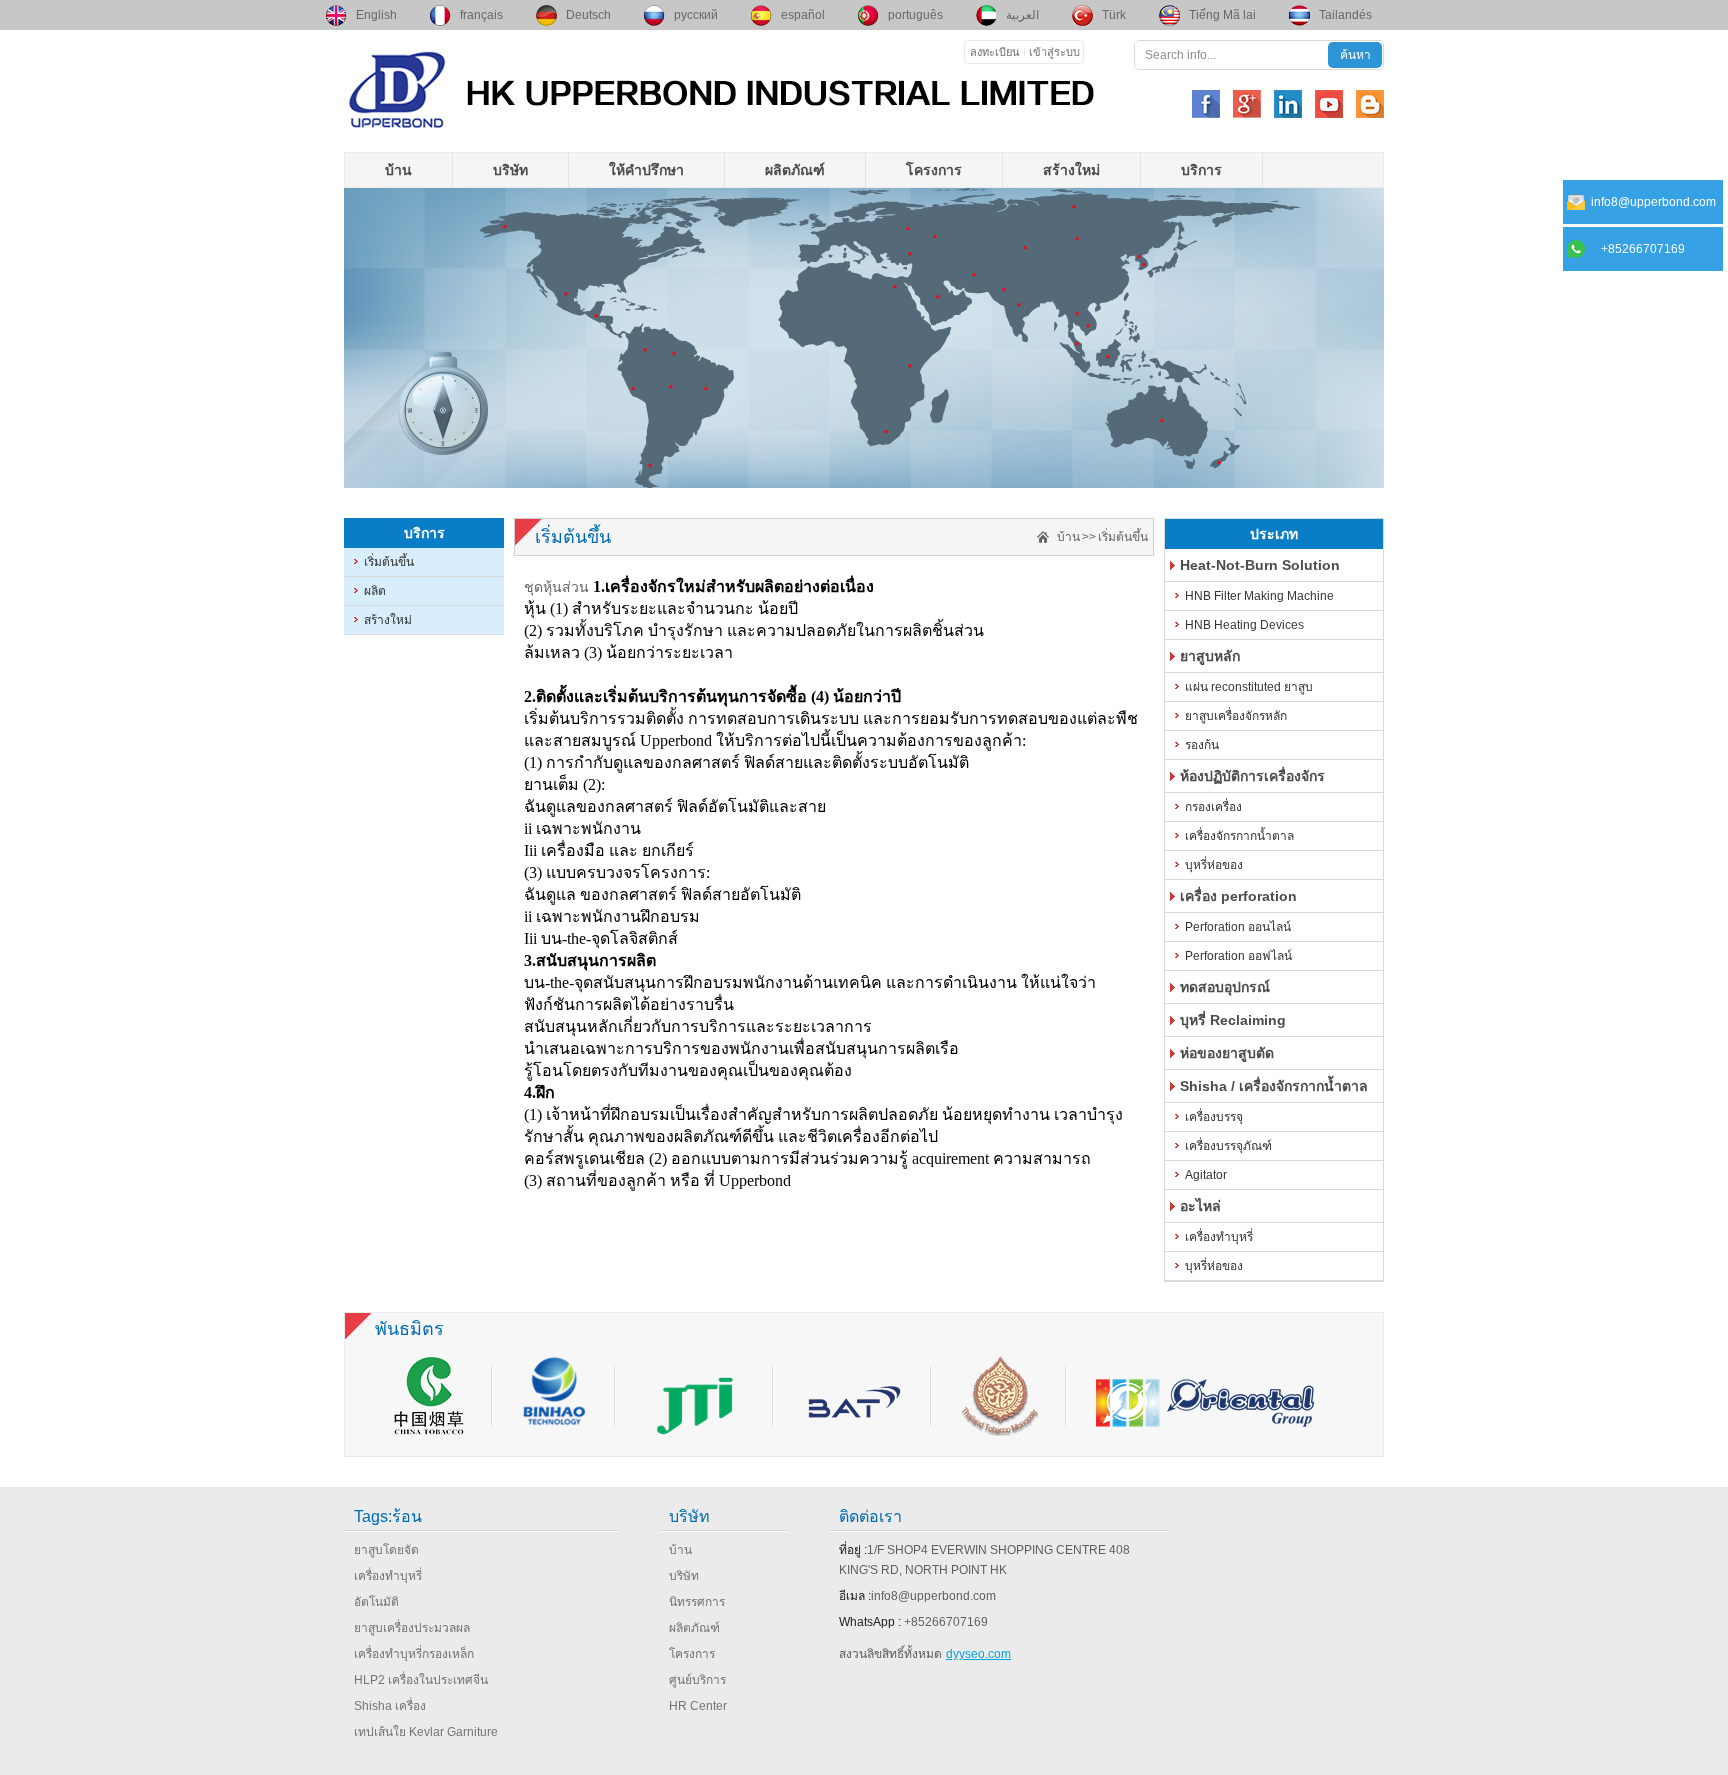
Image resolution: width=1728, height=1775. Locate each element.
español (803, 15)
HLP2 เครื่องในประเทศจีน (421, 1680)
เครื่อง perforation (1238, 896)
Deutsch (588, 15)
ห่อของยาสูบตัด (1227, 1053)
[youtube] (1329, 104)
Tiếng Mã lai (1222, 15)
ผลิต (375, 591)
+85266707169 (946, 1622)
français (481, 15)
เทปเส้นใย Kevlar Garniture (426, 1732)
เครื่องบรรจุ (1214, 1117)
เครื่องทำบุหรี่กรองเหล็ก (414, 1654)
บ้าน (398, 170)
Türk (1114, 15)
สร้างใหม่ (1071, 170)
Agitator (1206, 1175)
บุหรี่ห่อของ (1214, 865)
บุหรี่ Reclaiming (1233, 1020)
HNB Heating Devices (1244, 625)
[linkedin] (1288, 104)
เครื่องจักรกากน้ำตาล (1239, 836)
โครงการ (934, 170)
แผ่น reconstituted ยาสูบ (1249, 687)
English (376, 15)
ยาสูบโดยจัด (386, 1550)
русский (696, 15)
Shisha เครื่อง (390, 1706)
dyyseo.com (978, 1654)
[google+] (1247, 104)
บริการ (1201, 170)
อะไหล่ (1200, 1206)
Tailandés (1345, 15)
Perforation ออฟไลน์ (1238, 956)
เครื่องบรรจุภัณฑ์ (1228, 1146)
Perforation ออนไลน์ (1238, 927)
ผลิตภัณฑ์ (795, 170)
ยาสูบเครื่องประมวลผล (412, 1628)
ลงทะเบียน (995, 52)
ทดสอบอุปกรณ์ (1225, 987)
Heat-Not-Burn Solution (1260, 565)
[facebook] (1206, 104)
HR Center (698, 1706)
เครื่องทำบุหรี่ (1219, 1237)
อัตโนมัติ (376, 1602)
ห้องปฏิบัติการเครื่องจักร (1252, 776)
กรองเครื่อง (1213, 807)
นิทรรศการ (697, 1602)
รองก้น (1202, 745)
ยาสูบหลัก (1210, 656)
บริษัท (510, 170)
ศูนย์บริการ (697, 1680)
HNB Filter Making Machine (1259, 596)
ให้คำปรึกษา (646, 170)
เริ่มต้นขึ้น (389, 562)
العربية (1022, 15)
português (915, 15)
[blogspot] (1370, 104)
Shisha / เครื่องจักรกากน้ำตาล (1274, 1086)
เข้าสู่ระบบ (1054, 52)
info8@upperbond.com (933, 1596)
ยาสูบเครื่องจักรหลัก (1236, 716)
